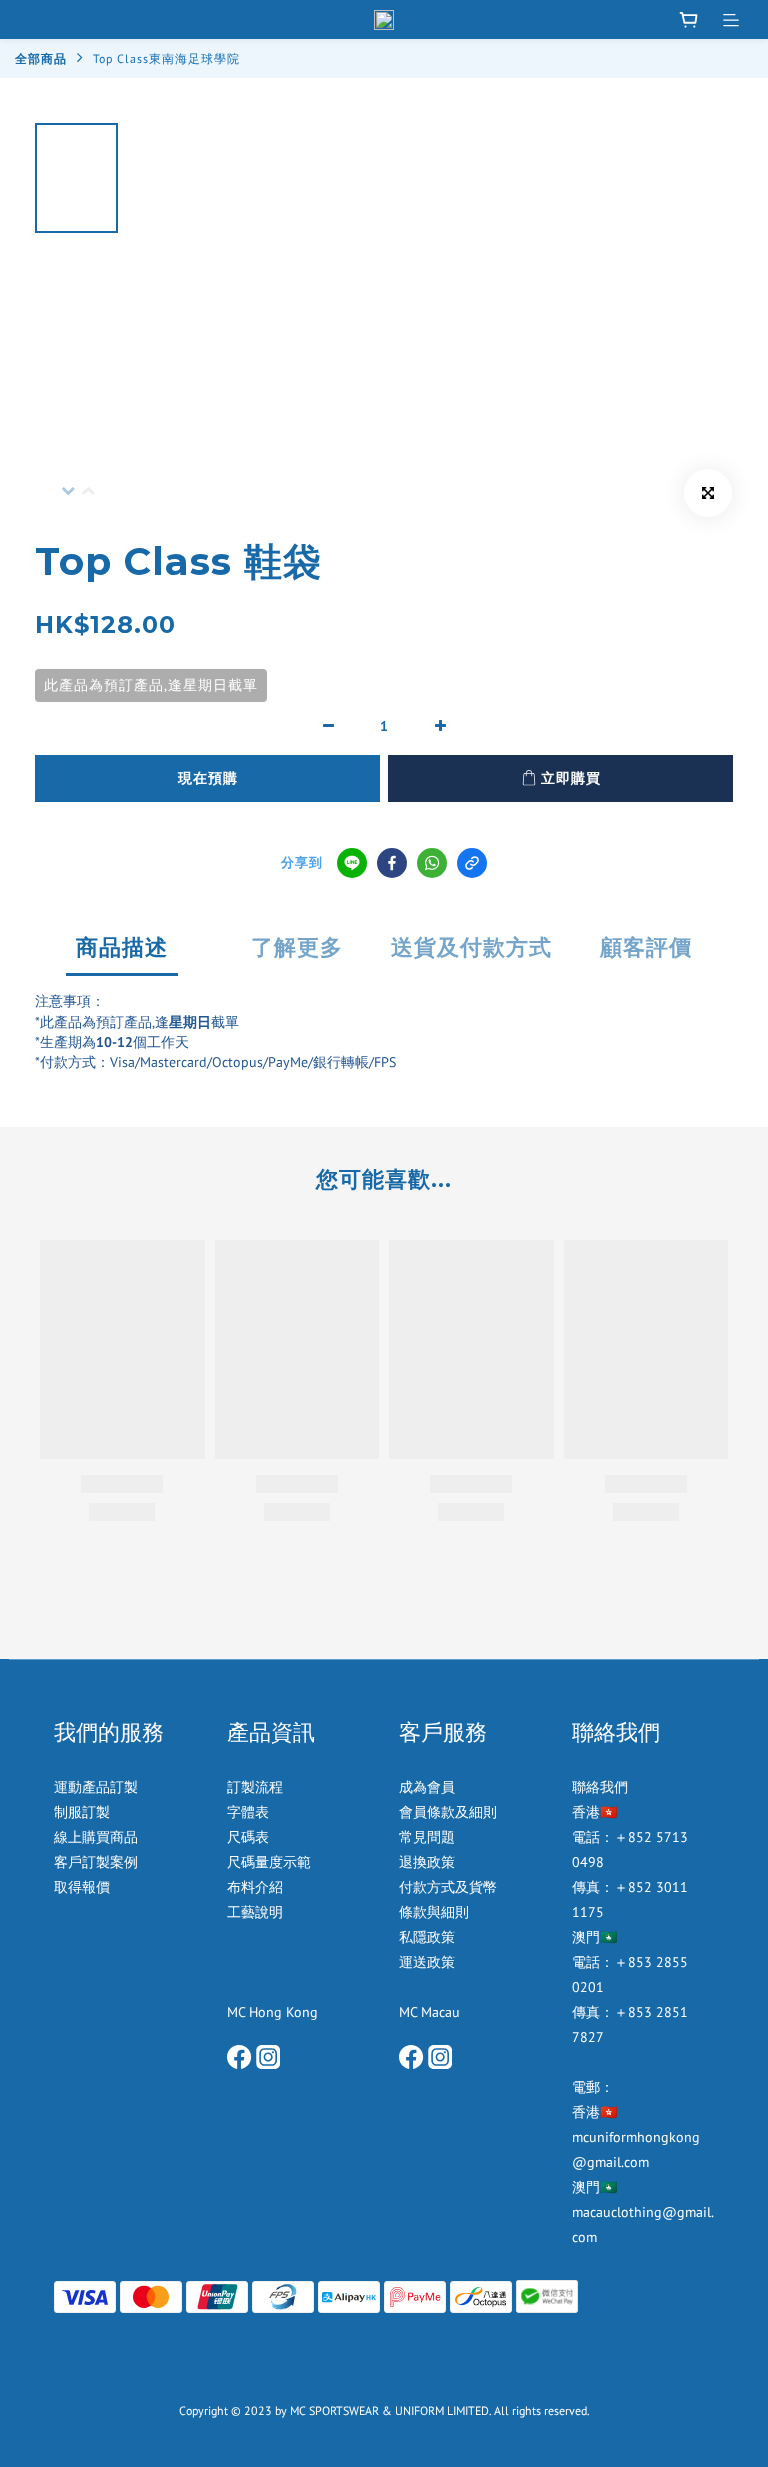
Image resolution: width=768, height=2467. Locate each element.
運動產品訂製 (98, 1787)
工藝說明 (255, 1912)
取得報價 (82, 1887)
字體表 (248, 1812)
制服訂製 (82, 1812)
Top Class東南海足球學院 (166, 58)
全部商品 (41, 58)
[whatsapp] (432, 863)
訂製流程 (255, 1787)
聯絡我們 (600, 1787)
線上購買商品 (96, 1837)
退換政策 (427, 1862)
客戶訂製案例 (96, 1862)
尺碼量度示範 (271, 1862)
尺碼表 (248, 1837)
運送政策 (427, 1962)
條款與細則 (434, 1912)
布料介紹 (257, 1887)
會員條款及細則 (448, 1812)
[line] (352, 863)
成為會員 (427, 1787)
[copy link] (472, 863)
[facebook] (392, 863)
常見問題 (427, 1837)
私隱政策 (427, 1937)
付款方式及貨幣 (448, 1887)
